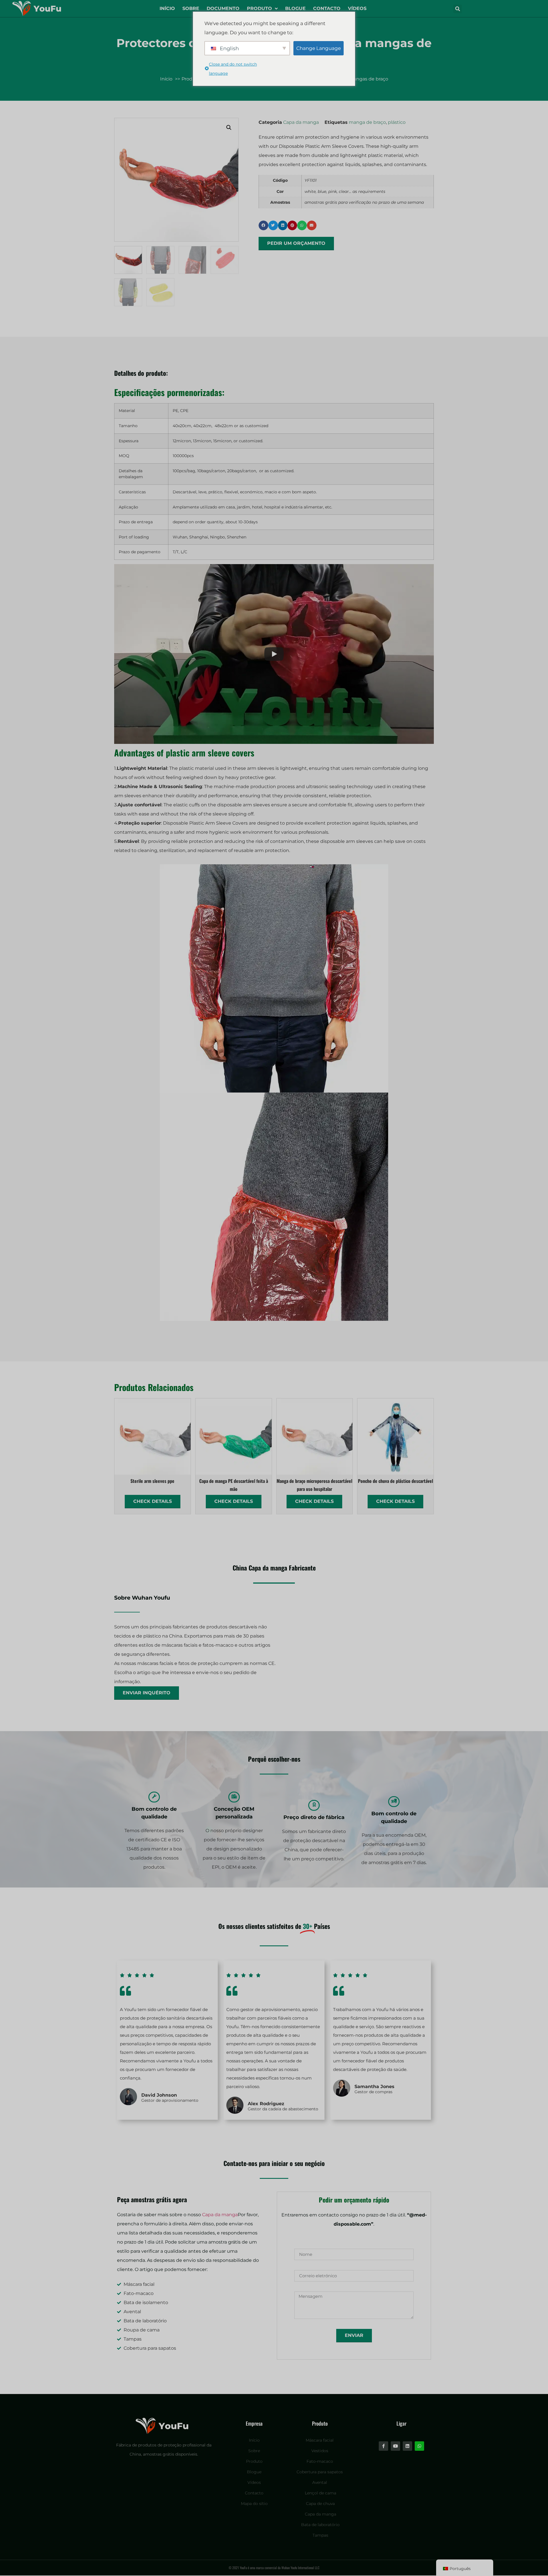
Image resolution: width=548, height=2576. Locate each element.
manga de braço (367, 122)
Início (167, 8)
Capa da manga (301, 122)
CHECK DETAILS (153, 1501)
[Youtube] (395, 2446)
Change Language (319, 48)
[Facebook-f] (383, 2446)
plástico (397, 122)
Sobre (191, 8)
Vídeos (357, 8)
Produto (259, 8)
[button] (458, 9)
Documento (223, 8)
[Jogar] (274, 654)
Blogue (295, 8)
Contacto (327, 8)
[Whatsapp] (419, 2446)
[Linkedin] (407, 2446)
